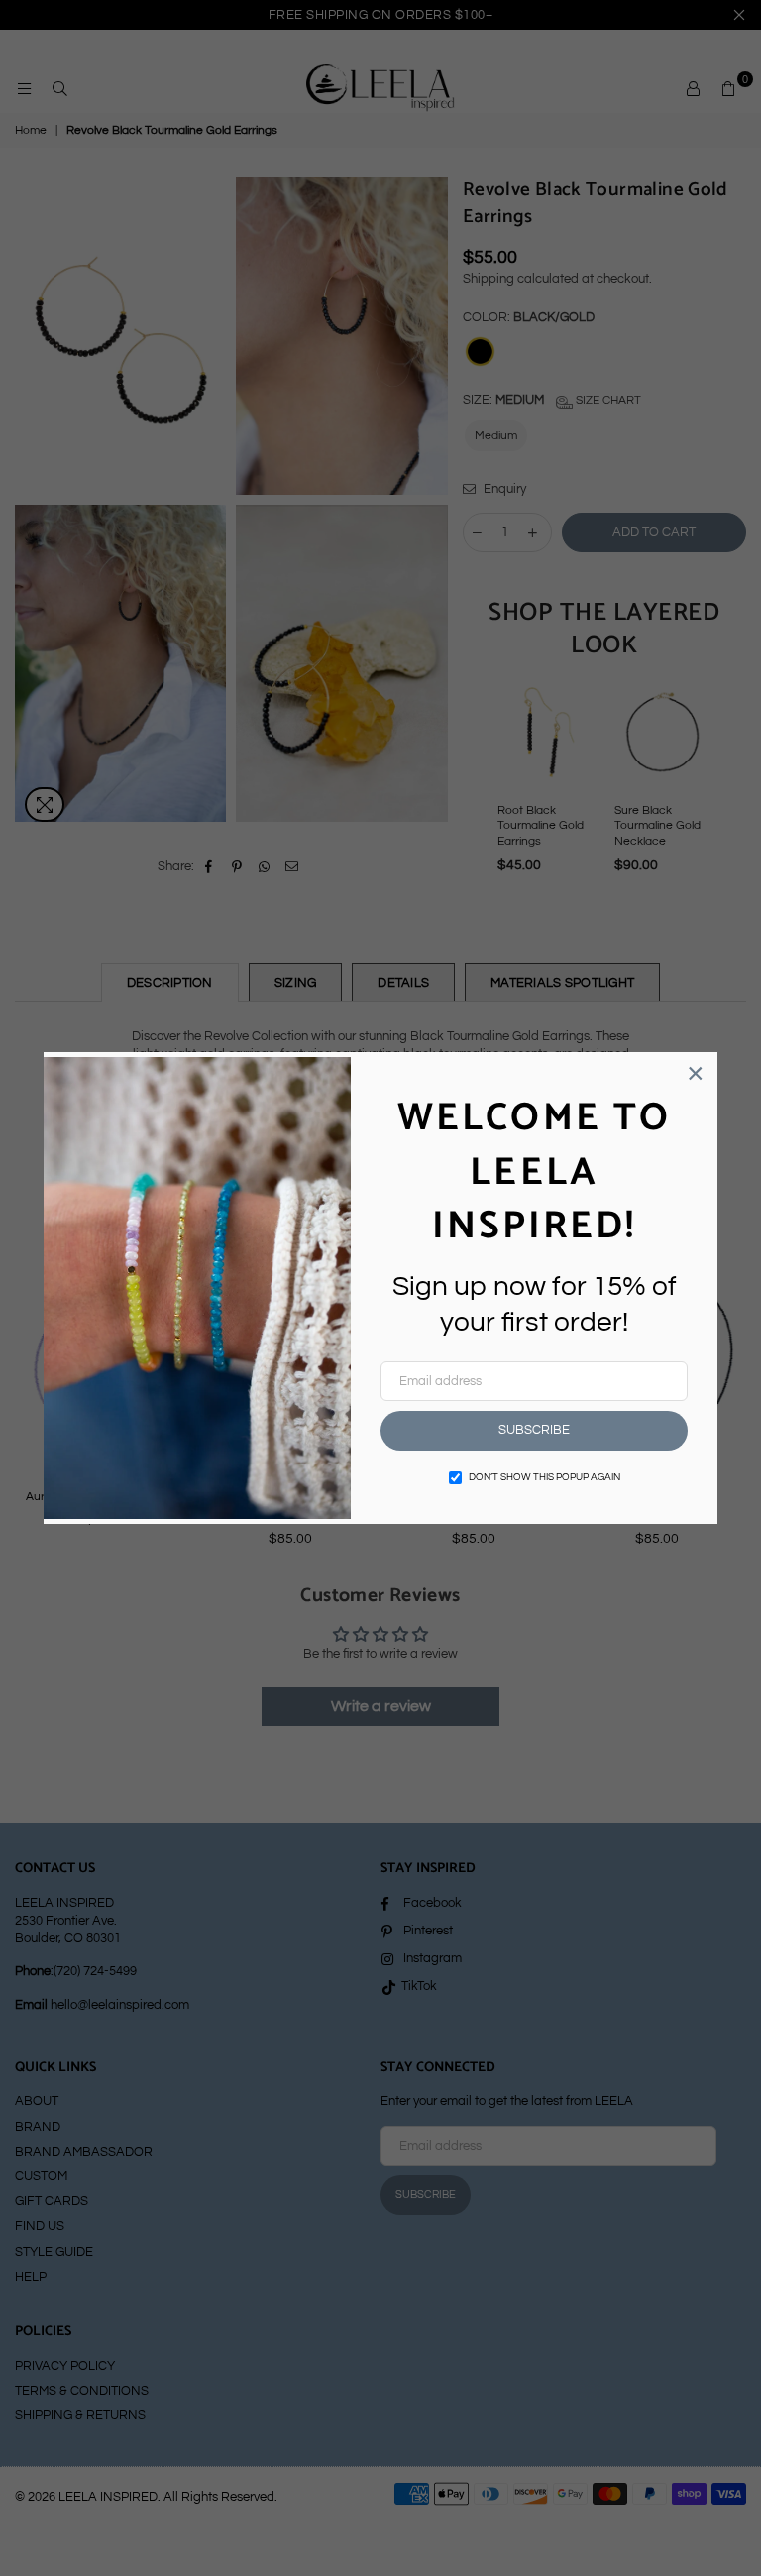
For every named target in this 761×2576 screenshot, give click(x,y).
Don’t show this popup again (544, 1477)
